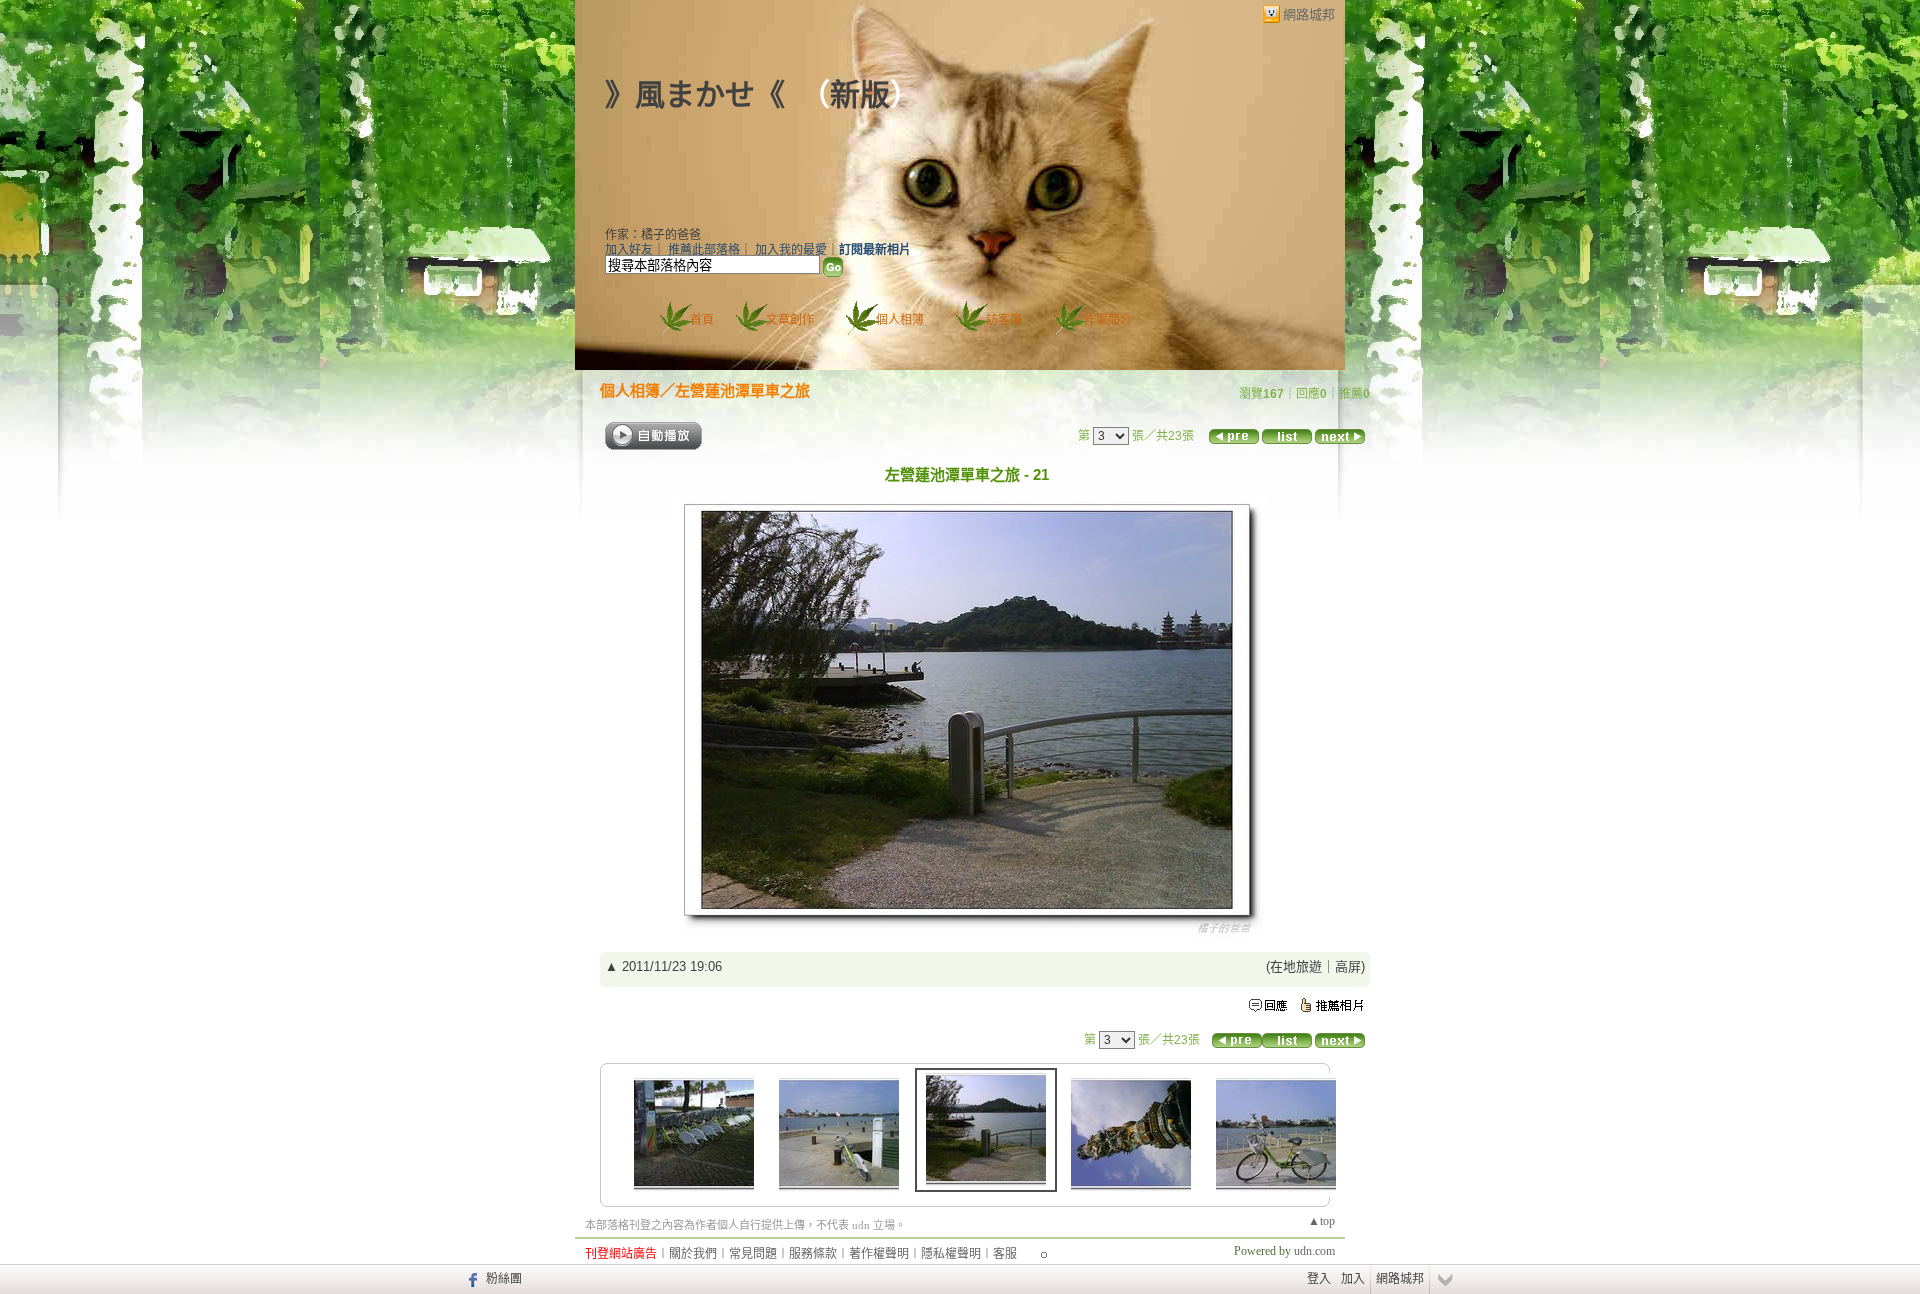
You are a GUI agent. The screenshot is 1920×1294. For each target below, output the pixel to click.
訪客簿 (1004, 320)
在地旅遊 (1296, 966)
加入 (1353, 1279)
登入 (1319, 1279)
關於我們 (693, 1254)
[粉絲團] (470, 1279)
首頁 (702, 320)
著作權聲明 (879, 1254)
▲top (1321, 1221)
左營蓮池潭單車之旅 (742, 390)
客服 (1005, 1254)
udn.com (1314, 1251)
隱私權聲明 (951, 1254)
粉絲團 (504, 1279)
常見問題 (753, 1254)
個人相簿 (900, 320)
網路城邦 (1309, 14)
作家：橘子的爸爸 (653, 235)
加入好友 (629, 250)
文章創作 (790, 320)
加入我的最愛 (791, 250)
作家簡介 (1108, 320)
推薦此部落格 (704, 250)
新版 (860, 94)
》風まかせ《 (695, 94)
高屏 (1348, 966)
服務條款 (813, 1254)
